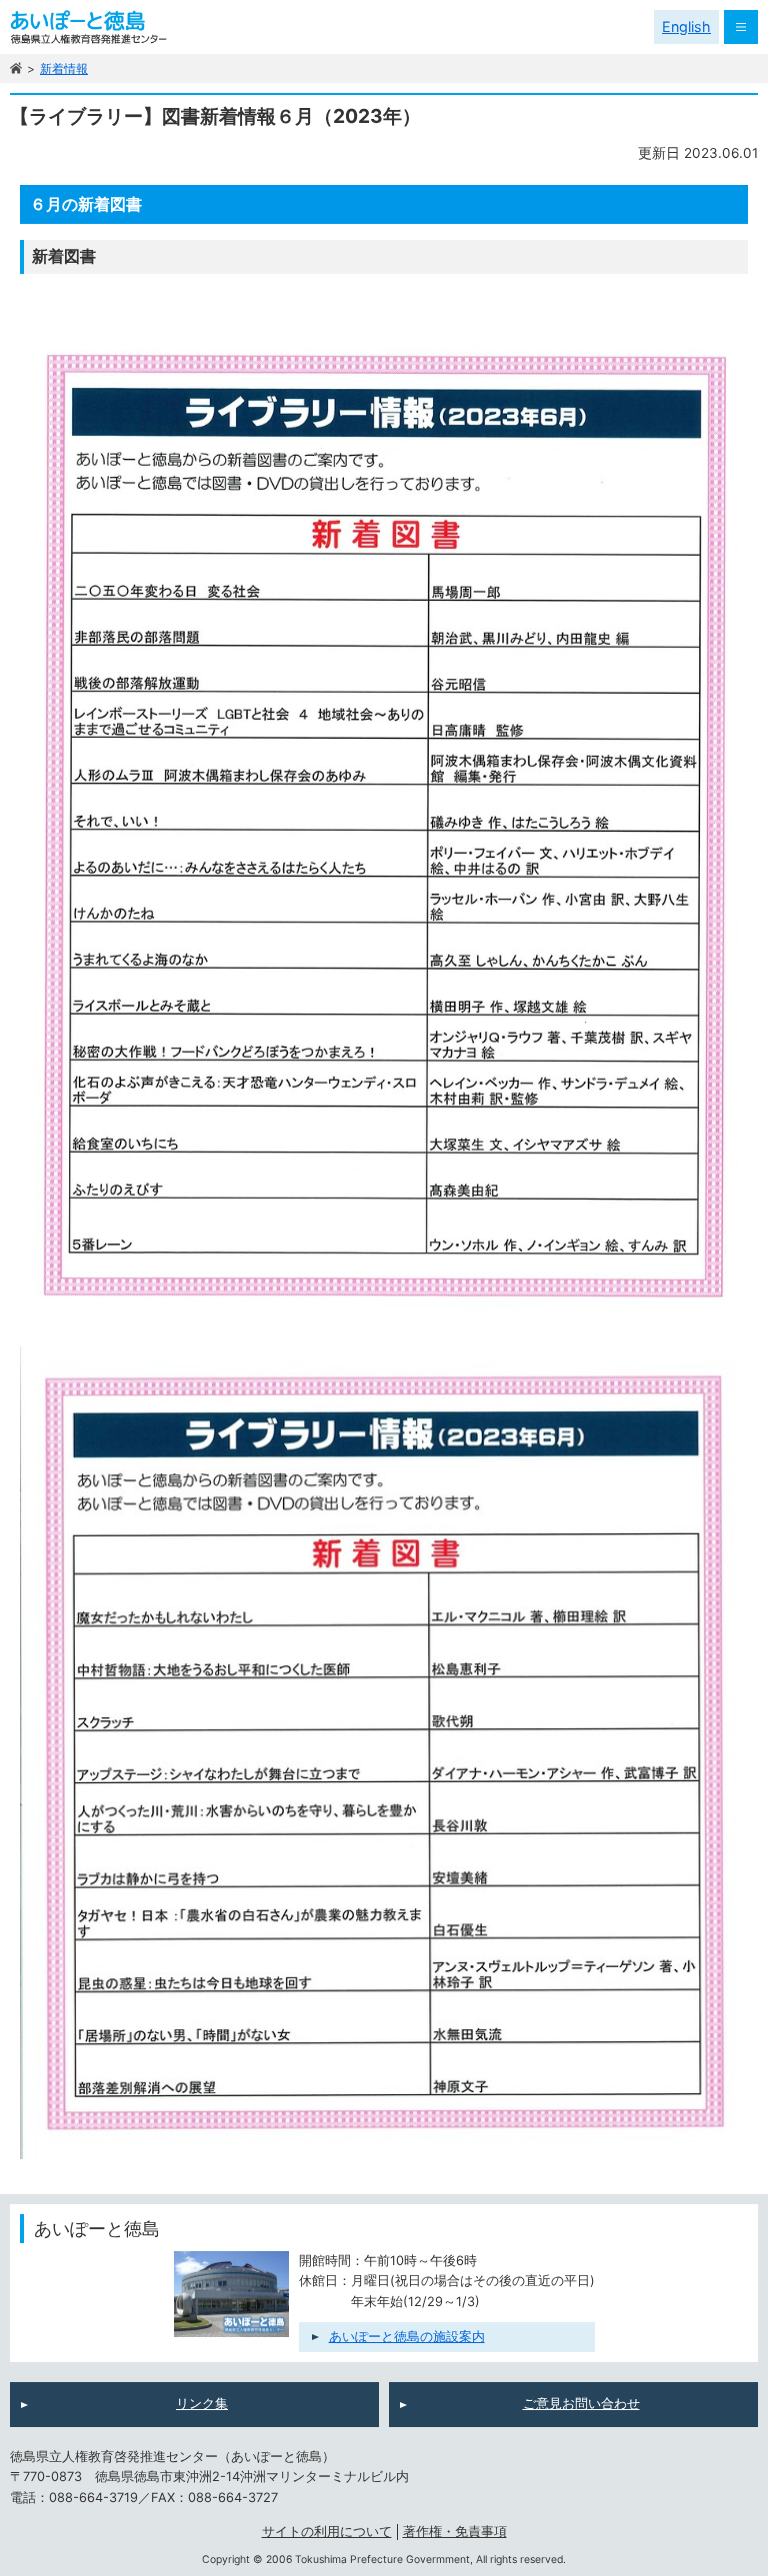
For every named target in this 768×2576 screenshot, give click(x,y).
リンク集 (202, 2404)
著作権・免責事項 (455, 2532)
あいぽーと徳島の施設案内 (407, 2337)
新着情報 (64, 68)
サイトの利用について (327, 2532)
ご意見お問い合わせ (581, 2404)
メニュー (741, 27)
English (686, 26)
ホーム (16, 68)
